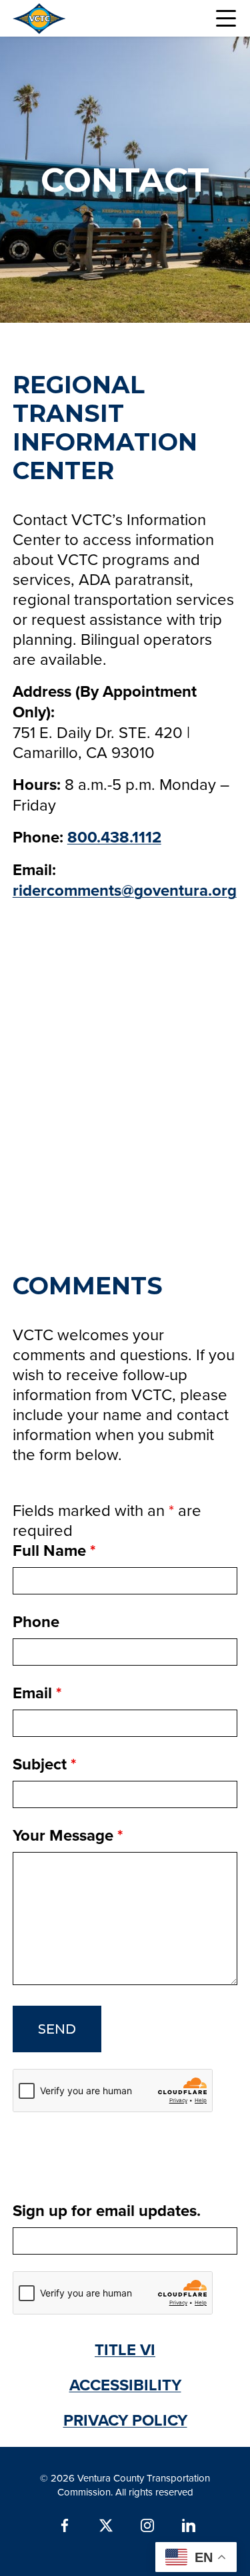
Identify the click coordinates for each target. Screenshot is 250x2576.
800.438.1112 (114, 837)
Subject (44, 1764)
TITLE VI (125, 2349)
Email (37, 1693)
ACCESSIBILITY (125, 2385)
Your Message (68, 1835)
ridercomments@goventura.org (125, 890)
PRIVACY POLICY (125, 2420)
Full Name (54, 1550)
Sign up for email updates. (107, 2210)
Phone (36, 1621)
